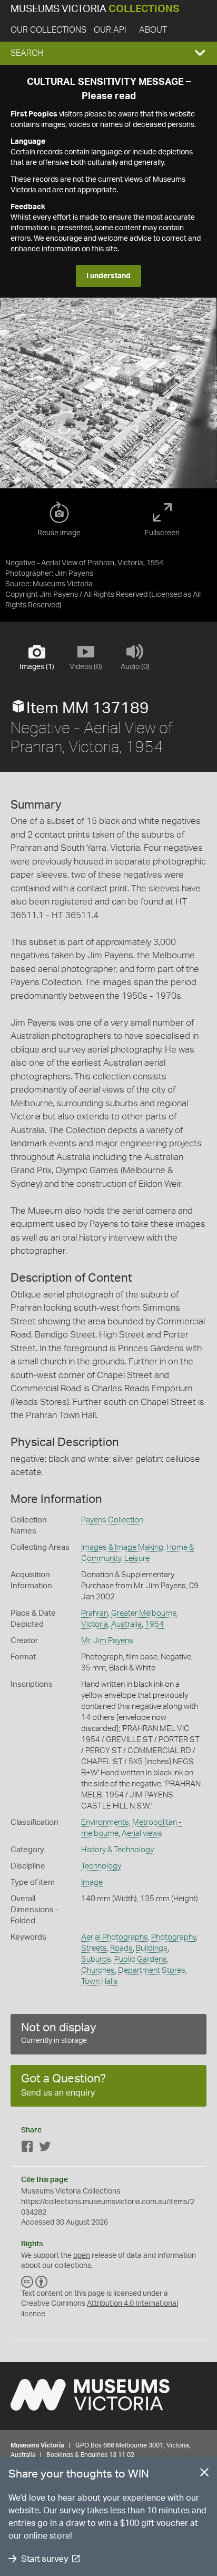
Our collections (48, 30)
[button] (108, 53)
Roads (121, 1948)
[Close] (204, 2474)
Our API (110, 30)
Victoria (95, 1624)
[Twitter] (45, 2149)
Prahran (95, 1613)
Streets (94, 1948)
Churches (98, 1970)
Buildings (152, 1948)
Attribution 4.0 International (132, 2304)
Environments (105, 1822)
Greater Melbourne (144, 1613)
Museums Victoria (95, 9)
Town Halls (100, 1982)
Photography (174, 1937)
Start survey (45, 2559)
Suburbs (96, 1959)
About (153, 30)
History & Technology (117, 1850)
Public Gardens (141, 1959)
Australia (126, 1624)
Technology (101, 1866)
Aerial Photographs (115, 1937)
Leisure (137, 1559)
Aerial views (142, 1833)
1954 (154, 1624)
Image (92, 1882)
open (82, 2256)
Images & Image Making (122, 1547)
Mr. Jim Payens (107, 1641)
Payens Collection (112, 1520)
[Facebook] (27, 2149)
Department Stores (152, 1970)
